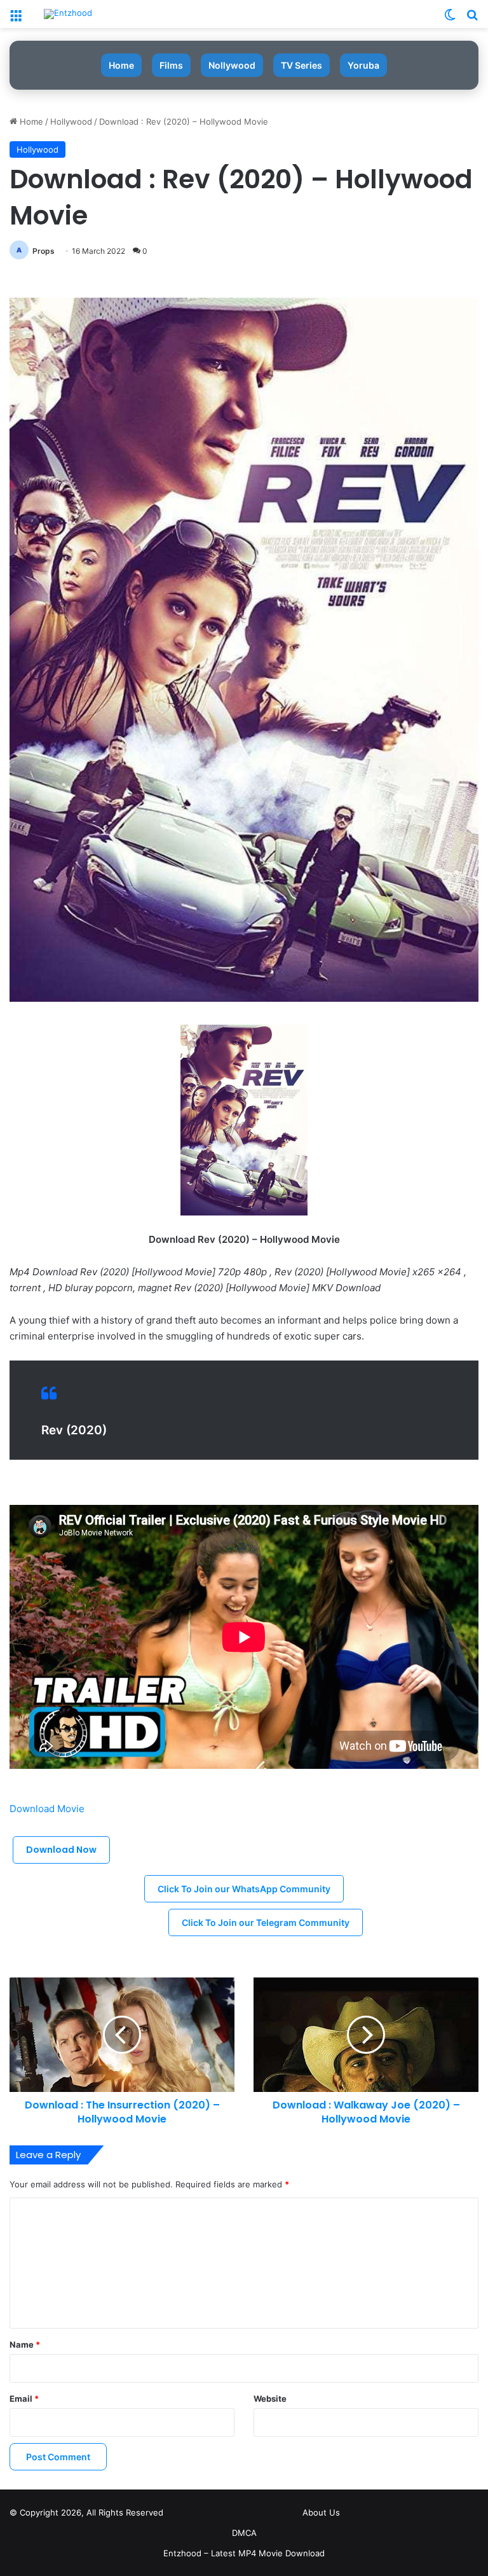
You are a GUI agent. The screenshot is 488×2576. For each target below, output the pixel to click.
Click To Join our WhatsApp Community (244, 1889)
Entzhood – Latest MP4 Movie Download (244, 2553)
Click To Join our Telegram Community (266, 1922)
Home (121, 65)
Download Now (61, 1850)
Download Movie (47, 1809)
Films (171, 65)
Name (25, 2344)
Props (44, 251)
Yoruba (363, 65)
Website (270, 2399)
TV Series (302, 65)
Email (24, 2399)
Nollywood (232, 65)
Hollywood (71, 121)
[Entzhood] (68, 14)
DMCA (244, 2533)
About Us (321, 2512)
